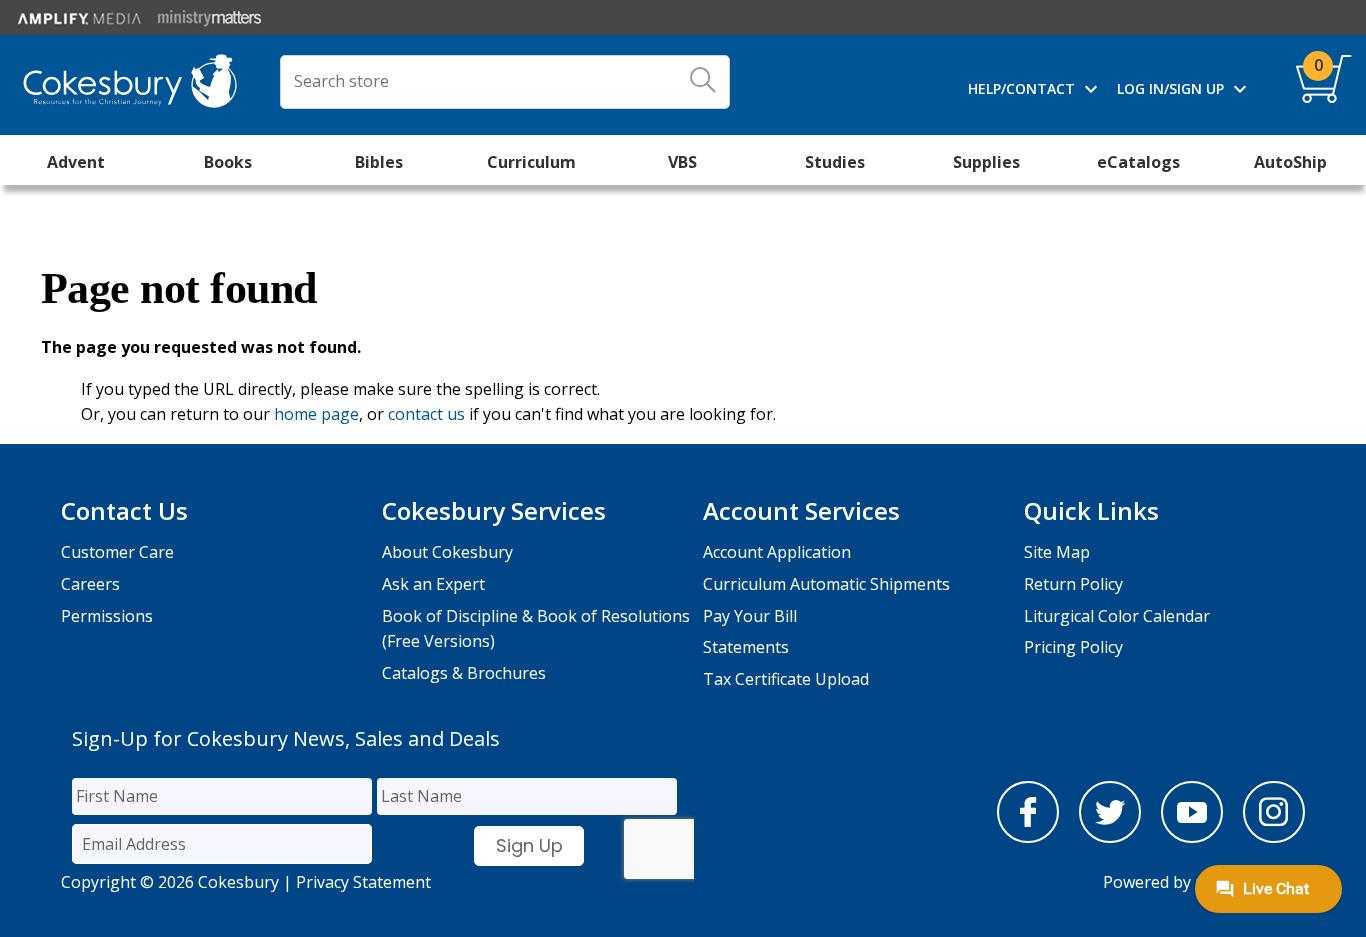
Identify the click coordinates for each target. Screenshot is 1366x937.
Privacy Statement (363, 882)
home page (316, 414)
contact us (426, 414)
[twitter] (1110, 837)
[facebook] (1028, 837)
